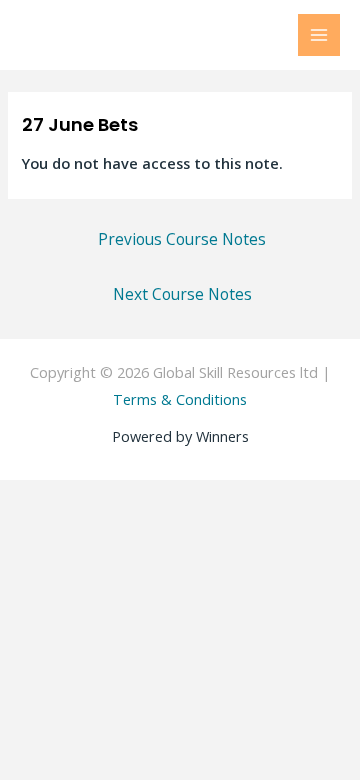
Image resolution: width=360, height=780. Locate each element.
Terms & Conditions (180, 399)
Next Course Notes (182, 294)
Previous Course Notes (182, 239)
